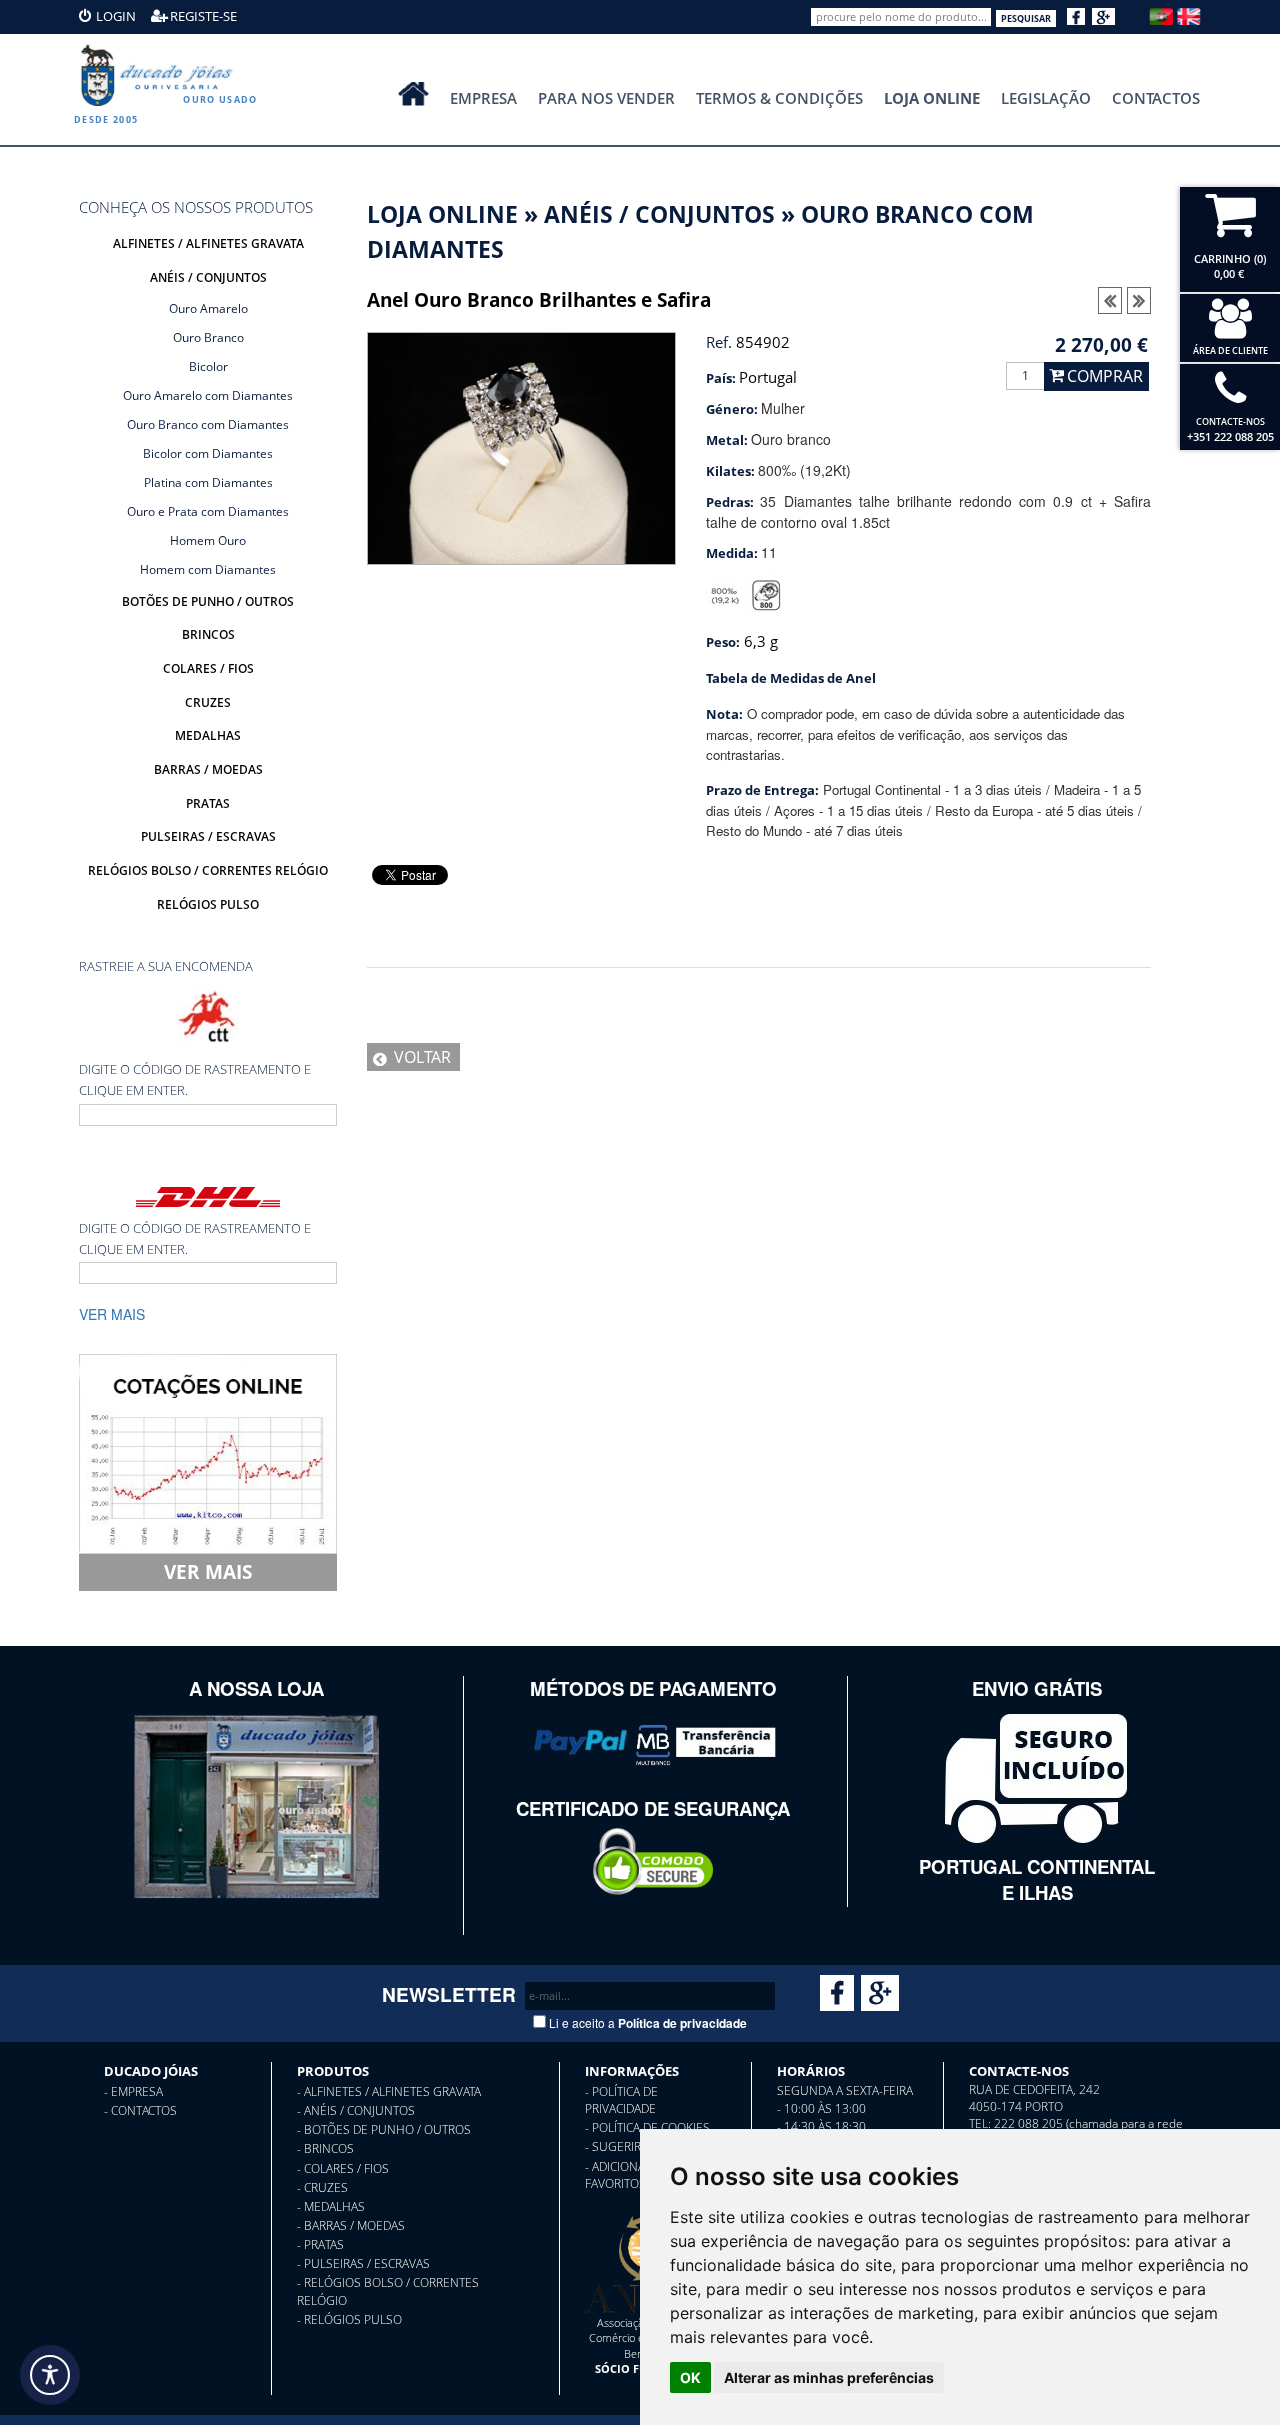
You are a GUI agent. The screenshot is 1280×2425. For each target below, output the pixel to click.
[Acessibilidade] (50, 2375)
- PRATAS (320, 2244)
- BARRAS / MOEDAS (351, 2225)
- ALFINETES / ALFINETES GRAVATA (389, 2091)
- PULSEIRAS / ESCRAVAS (363, 2263)
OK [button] (690, 2377)
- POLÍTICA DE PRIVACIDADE (621, 2100)
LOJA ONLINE (442, 214)
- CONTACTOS (140, 2110)
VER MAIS (208, 1571)
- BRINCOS (325, 2148)
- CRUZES (322, 2187)
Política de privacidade (682, 2023)
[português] (1161, 14)
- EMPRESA (133, 2091)
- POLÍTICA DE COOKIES (647, 2127)
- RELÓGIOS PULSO (349, 2319)
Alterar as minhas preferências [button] (829, 2377)
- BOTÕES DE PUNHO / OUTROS (384, 2129)
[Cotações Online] (208, 1452)
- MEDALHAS (331, 2206)
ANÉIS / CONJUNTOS (659, 214)
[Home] (160, 75)
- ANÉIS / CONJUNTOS (356, 2110)
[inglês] (1189, 14)
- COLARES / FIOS (343, 2168)
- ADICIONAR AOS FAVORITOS (631, 2175)
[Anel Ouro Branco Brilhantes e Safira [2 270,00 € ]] (521, 446)
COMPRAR (1105, 376)
